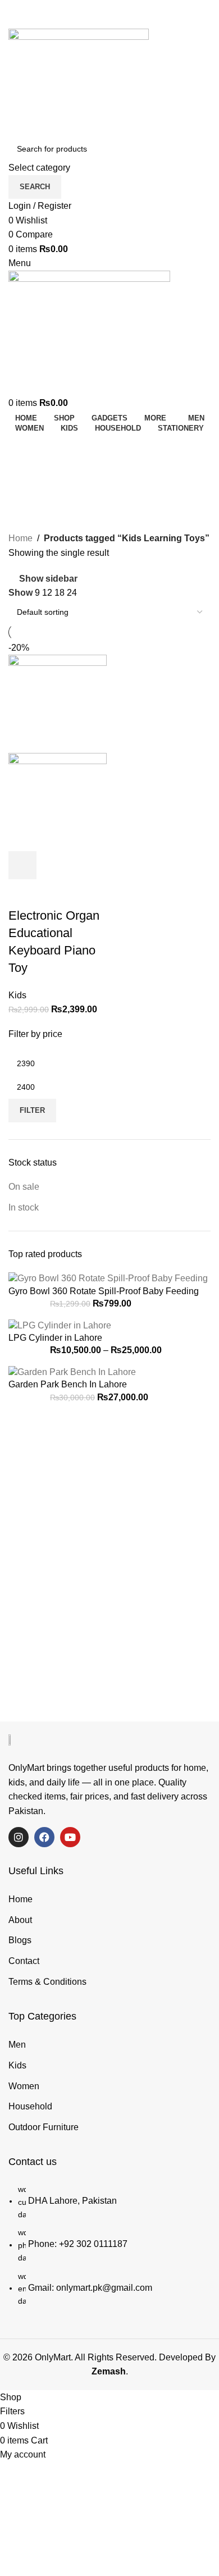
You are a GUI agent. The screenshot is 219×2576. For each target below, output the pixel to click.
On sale (24, 1187)
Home (20, 538)
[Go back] (22, 447)
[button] (22, 865)
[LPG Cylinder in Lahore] (60, 1325)
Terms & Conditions (47, 1982)
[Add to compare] (83, 865)
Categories (35, 503)
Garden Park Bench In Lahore (68, 1384)
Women (24, 2086)
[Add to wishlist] (22, 893)
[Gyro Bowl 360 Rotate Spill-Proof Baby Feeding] (108, 1278)
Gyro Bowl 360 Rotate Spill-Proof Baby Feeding (104, 1291)
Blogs (20, 1940)
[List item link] (109, 2250)
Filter (32, 1110)
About (20, 1920)
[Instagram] (19, 1837)
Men (17, 2045)
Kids (17, 995)
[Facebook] (44, 1837)
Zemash (109, 2371)
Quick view (53, 865)
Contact (24, 1961)
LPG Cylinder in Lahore (55, 1338)
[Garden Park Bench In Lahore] (72, 1371)
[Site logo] (79, 82)
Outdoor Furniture (44, 2127)
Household (30, 2106)
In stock (24, 1207)
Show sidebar (48, 579)
